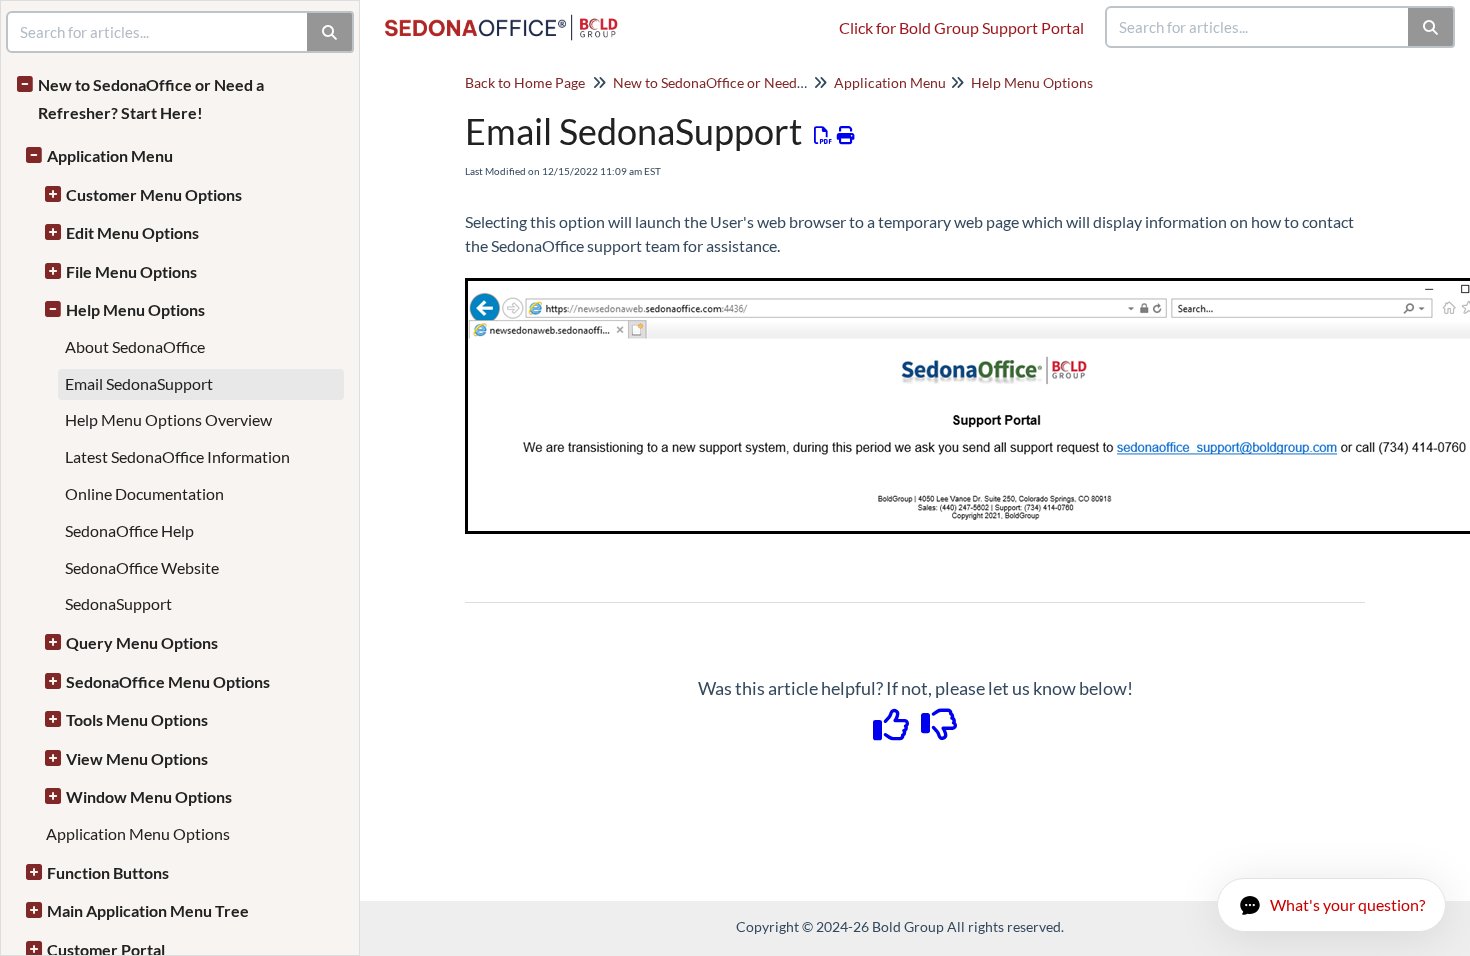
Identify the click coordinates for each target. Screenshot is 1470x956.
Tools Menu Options (137, 719)
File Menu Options (131, 271)
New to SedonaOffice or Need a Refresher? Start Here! (151, 98)
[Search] (1431, 27)
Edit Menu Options (132, 232)
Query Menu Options (142, 642)
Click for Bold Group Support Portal (961, 27)
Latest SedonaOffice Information (177, 456)
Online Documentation (144, 493)
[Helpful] (893, 731)
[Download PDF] (823, 135)
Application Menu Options (138, 833)
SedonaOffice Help (129, 530)
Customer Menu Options (154, 194)
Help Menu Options (135, 309)
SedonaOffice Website (142, 567)
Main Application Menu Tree (148, 910)
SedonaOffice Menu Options (168, 681)
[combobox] (1258, 27)
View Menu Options (137, 758)
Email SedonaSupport (139, 383)
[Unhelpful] (939, 731)
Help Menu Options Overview (168, 419)
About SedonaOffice (135, 346)
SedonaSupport (118, 603)
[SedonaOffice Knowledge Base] (509, 17)
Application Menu (110, 155)
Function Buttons (108, 872)
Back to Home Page (525, 82)
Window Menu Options (149, 796)
